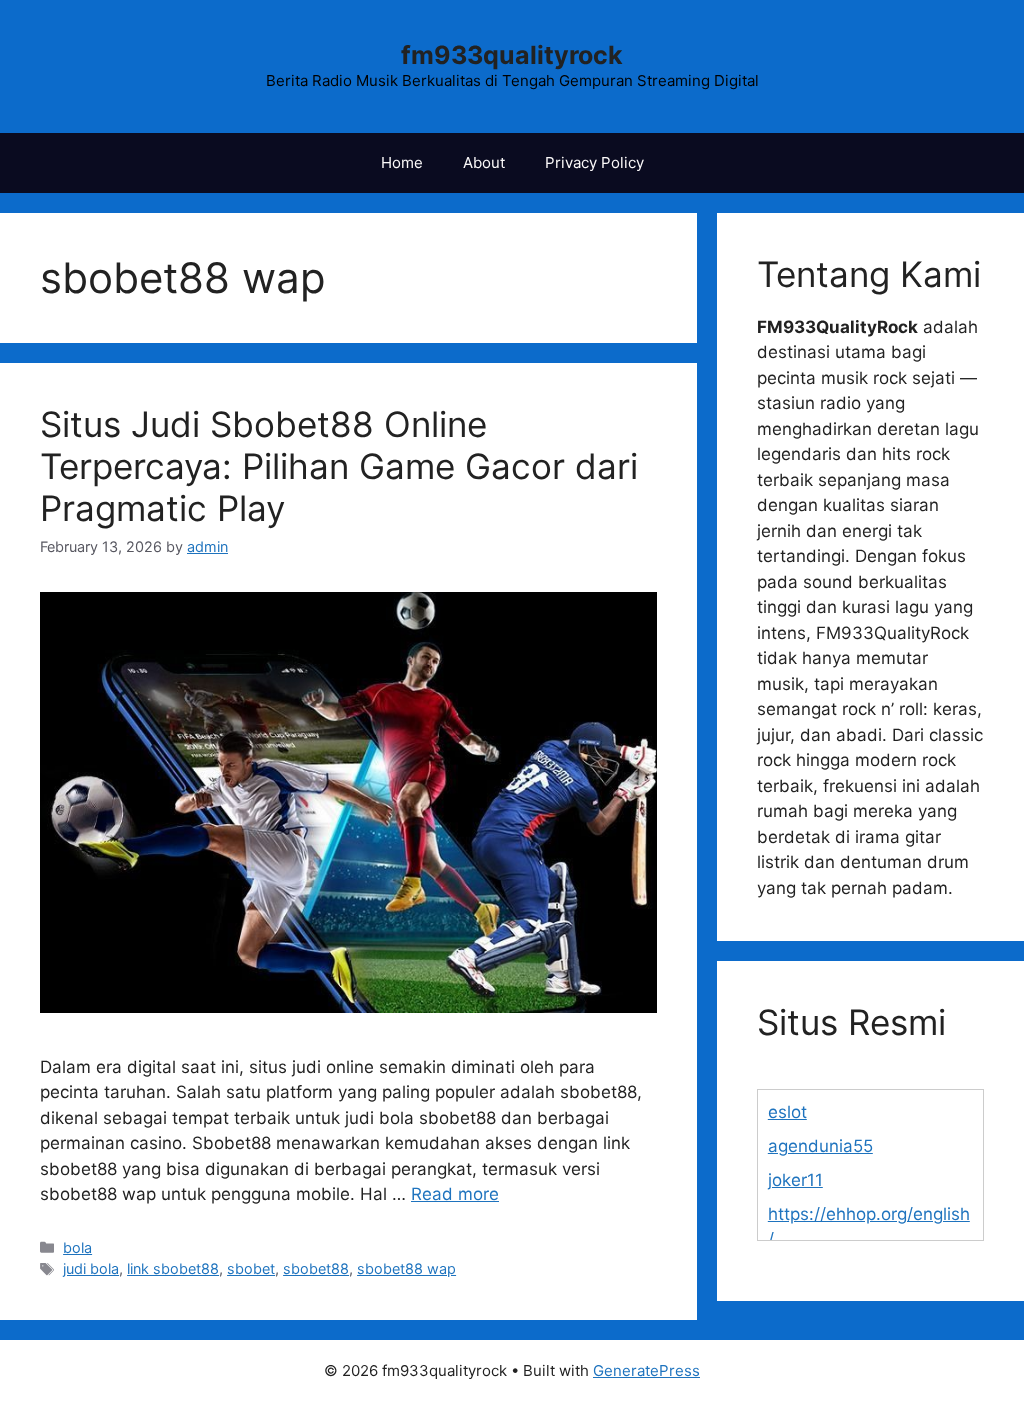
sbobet (251, 1268)
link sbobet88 (173, 1268)
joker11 (795, 1180)
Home (402, 162)
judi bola (91, 1268)
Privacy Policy (594, 162)
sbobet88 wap (406, 1268)
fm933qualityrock (512, 55)
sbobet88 (316, 1268)
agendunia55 (820, 1146)
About (484, 162)
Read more (455, 1194)
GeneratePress (646, 1370)
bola (77, 1247)
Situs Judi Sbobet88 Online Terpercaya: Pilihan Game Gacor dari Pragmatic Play (339, 466)
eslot (787, 1112)
